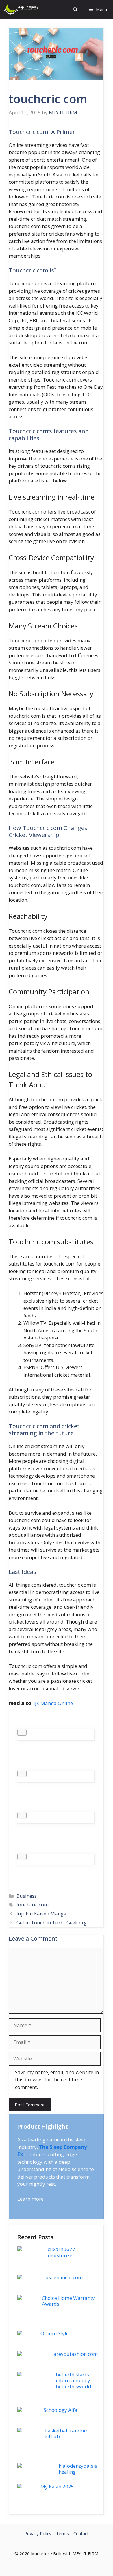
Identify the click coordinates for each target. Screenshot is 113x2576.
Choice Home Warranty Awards (68, 2301)
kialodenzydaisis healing (78, 2469)
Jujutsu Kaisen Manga (41, 1914)
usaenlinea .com (64, 2277)
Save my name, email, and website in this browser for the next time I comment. (57, 2080)
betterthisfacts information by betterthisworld (74, 2380)
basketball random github (66, 2433)
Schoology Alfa (61, 2410)
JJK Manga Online (53, 1703)
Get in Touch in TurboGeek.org (52, 1922)
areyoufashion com (76, 2354)
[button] (75, 9)
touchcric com (33, 1905)
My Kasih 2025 (57, 2486)
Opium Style (55, 2333)
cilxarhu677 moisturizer (61, 2252)
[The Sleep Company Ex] (21, 9)
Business (27, 1896)
